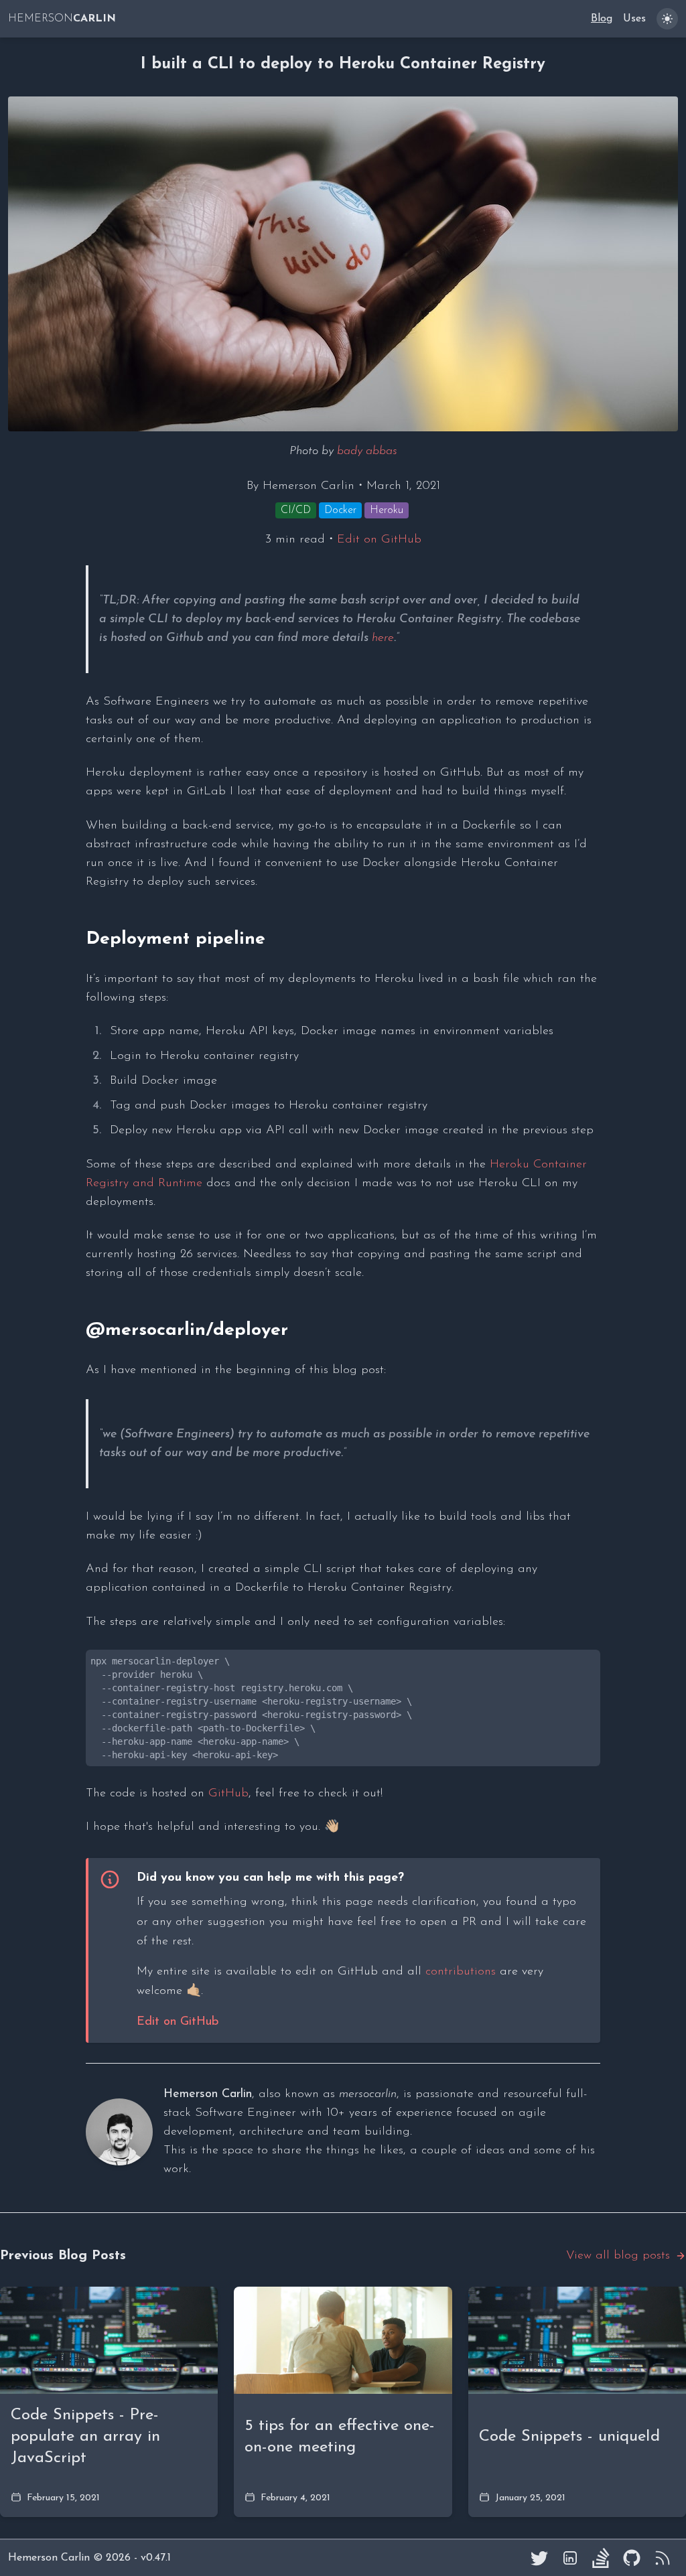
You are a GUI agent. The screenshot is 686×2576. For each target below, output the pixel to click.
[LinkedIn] (570, 2558)
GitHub (228, 1794)
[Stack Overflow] (601, 2558)
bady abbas (367, 451)
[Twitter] (539, 2558)
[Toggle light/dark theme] (667, 19)
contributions (461, 1972)
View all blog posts (618, 2256)
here (383, 638)
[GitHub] (632, 2558)
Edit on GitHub (379, 540)
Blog (602, 19)
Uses (634, 19)
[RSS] (663, 2558)
